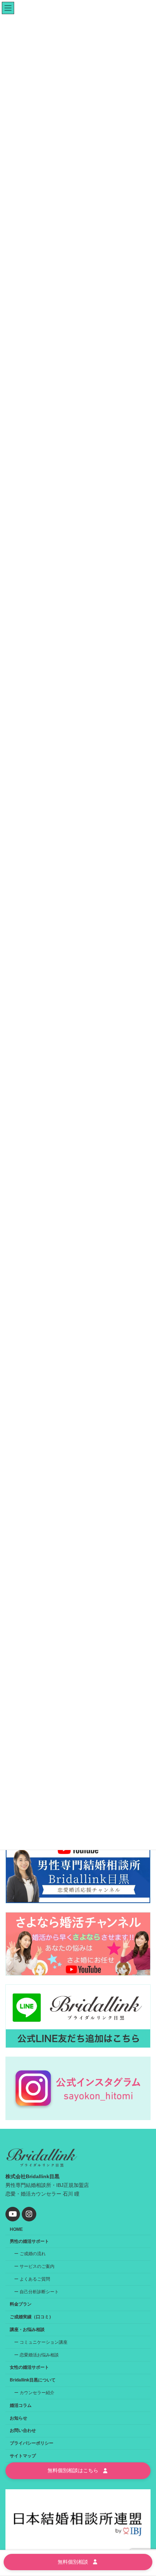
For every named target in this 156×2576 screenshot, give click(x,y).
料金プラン (21, 2304)
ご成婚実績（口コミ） (32, 2317)
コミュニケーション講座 (44, 2342)
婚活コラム (21, 2405)
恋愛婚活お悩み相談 (39, 2355)
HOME (16, 2229)
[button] (78, 2471)
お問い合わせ (23, 2431)
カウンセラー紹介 (37, 2393)
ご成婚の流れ (33, 2254)
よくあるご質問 (35, 2279)
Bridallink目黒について (33, 2380)
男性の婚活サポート (29, 2241)
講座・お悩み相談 (27, 2330)
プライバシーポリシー (32, 2443)
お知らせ (19, 2418)
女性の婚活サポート (29, 2368)
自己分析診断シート (39, 2292)
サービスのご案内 (37, 2266)
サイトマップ (23, 2456)
